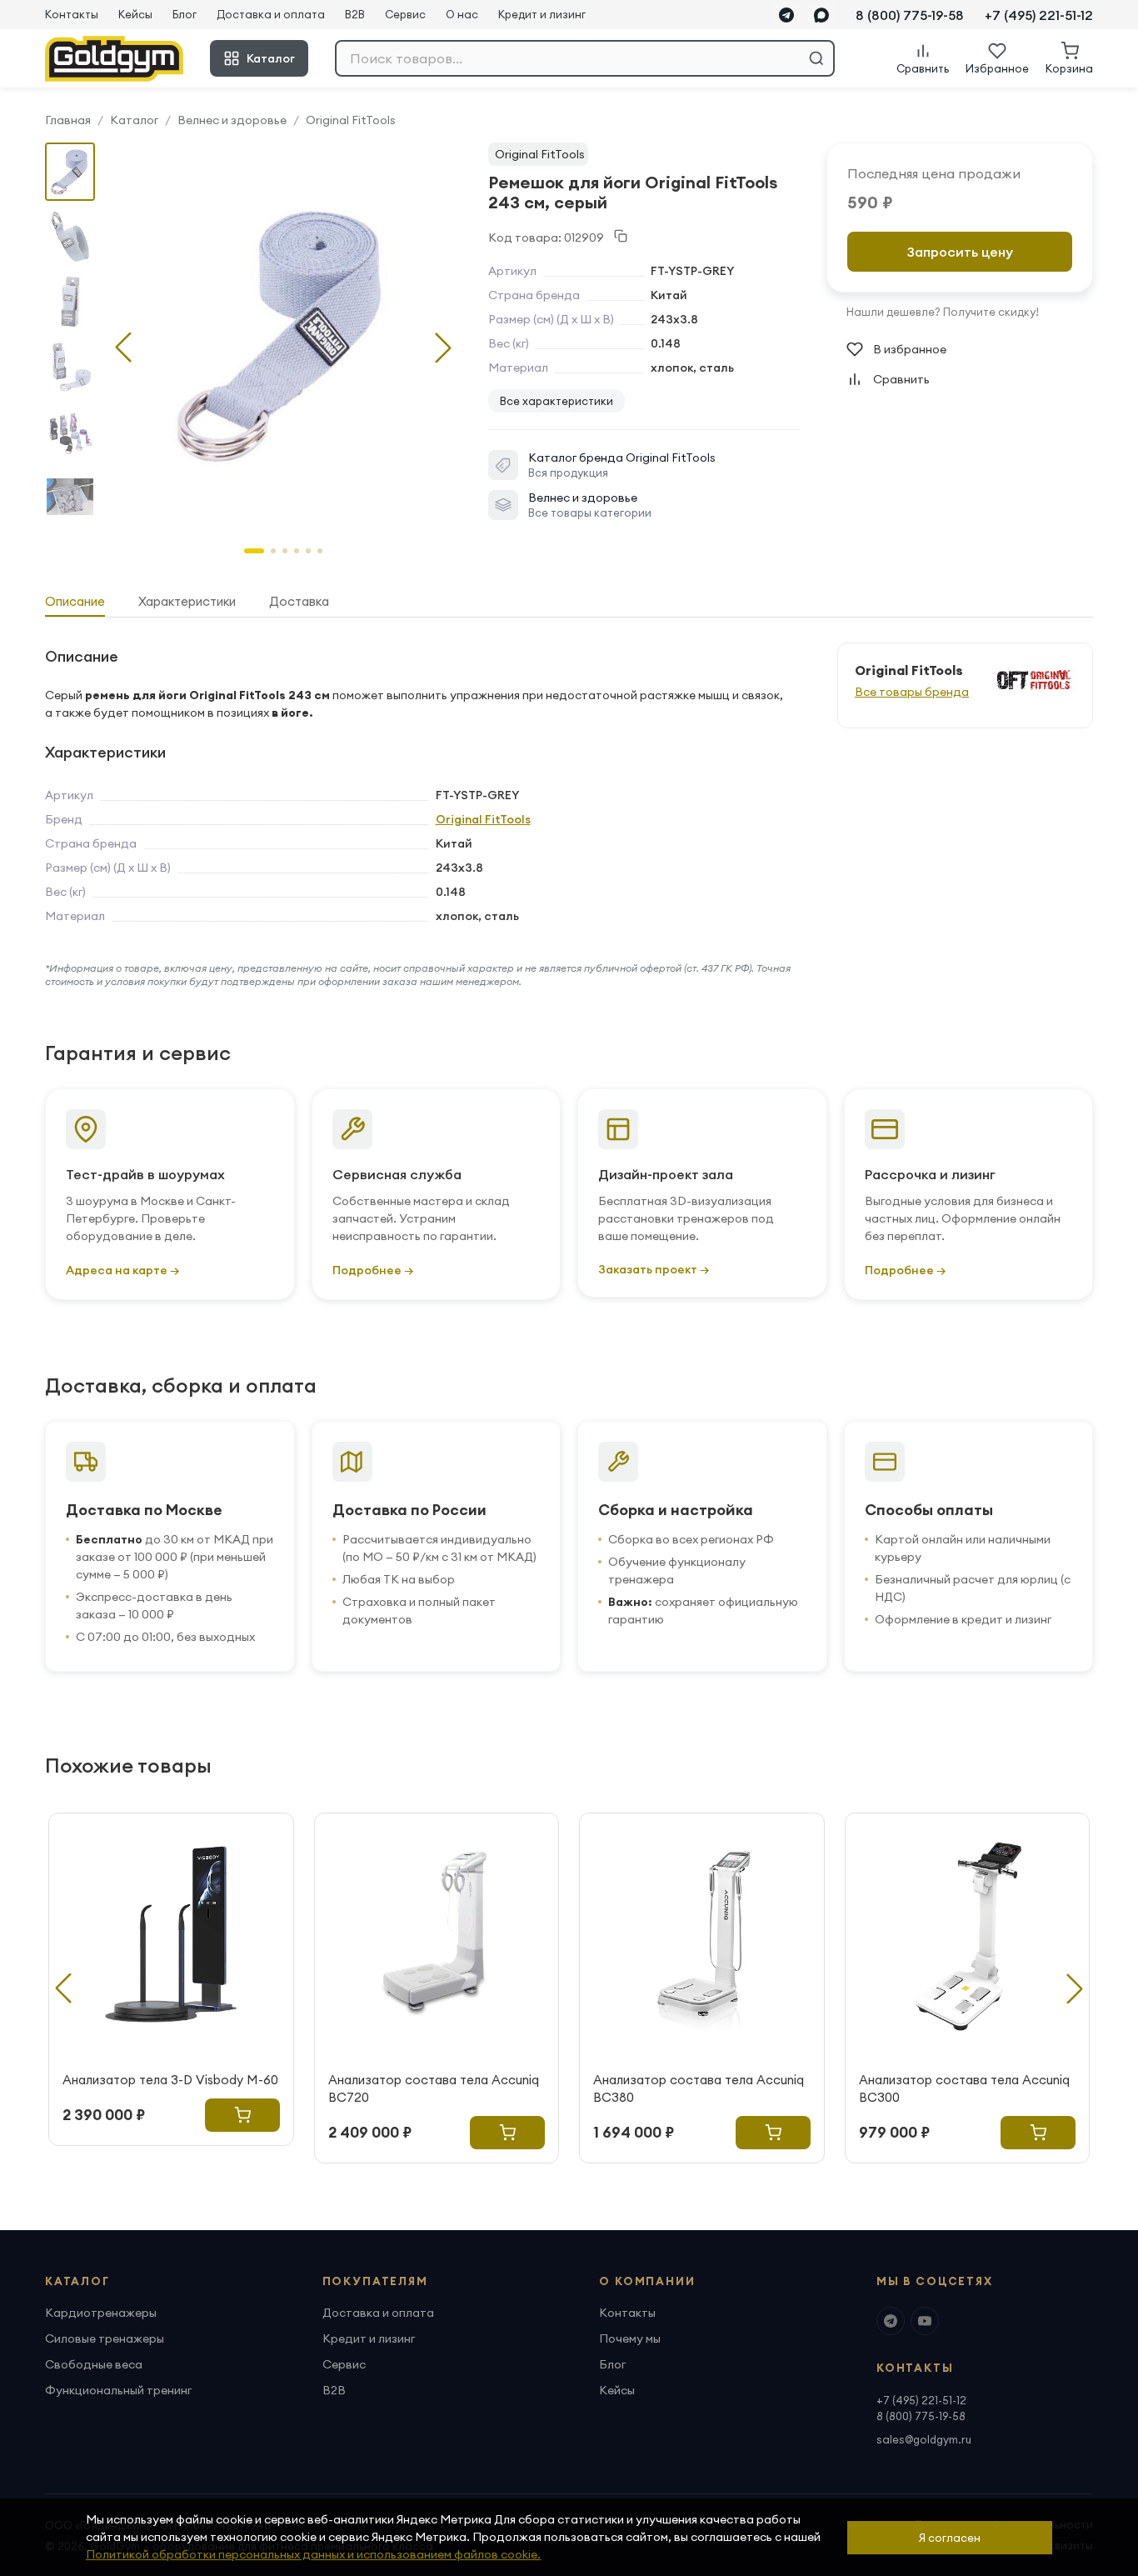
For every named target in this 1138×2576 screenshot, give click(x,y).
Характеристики (187, 601)
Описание (75, 601)
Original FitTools (351, 120)
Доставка (299, 601)
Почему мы (630, 2338)
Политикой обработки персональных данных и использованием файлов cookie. (313, 2554)
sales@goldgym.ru (924, 2439)
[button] (443, 348)
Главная (68, 120)
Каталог (271, 58)
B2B (355, 14)
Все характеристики (557, 401)
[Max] (821, 15)
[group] (283, 334)
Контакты (72, 14)
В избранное (910, 349)
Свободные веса (94, 2364)
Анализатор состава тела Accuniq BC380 (699, 2088)
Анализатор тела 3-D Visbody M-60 (170, 2080)
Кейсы (135, 14)
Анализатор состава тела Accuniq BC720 (434, 2088)
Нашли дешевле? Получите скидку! (943, 312)
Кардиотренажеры (101, 2313)
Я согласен (950, 2538)
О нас (462, 14)
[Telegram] (786, 15)
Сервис (405, 14)
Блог (185, 14)
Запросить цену (960, 252)
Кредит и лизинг (542, 14)
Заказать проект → (654, 1269)
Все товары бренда (912, 692)
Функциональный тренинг (118, 2390)
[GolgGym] (114, 59)
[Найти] (816, 58)
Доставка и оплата (271, 14)
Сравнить (901, 379)
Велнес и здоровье (232, 120)
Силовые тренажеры (105, 2338)
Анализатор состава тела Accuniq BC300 (964, 2088)
